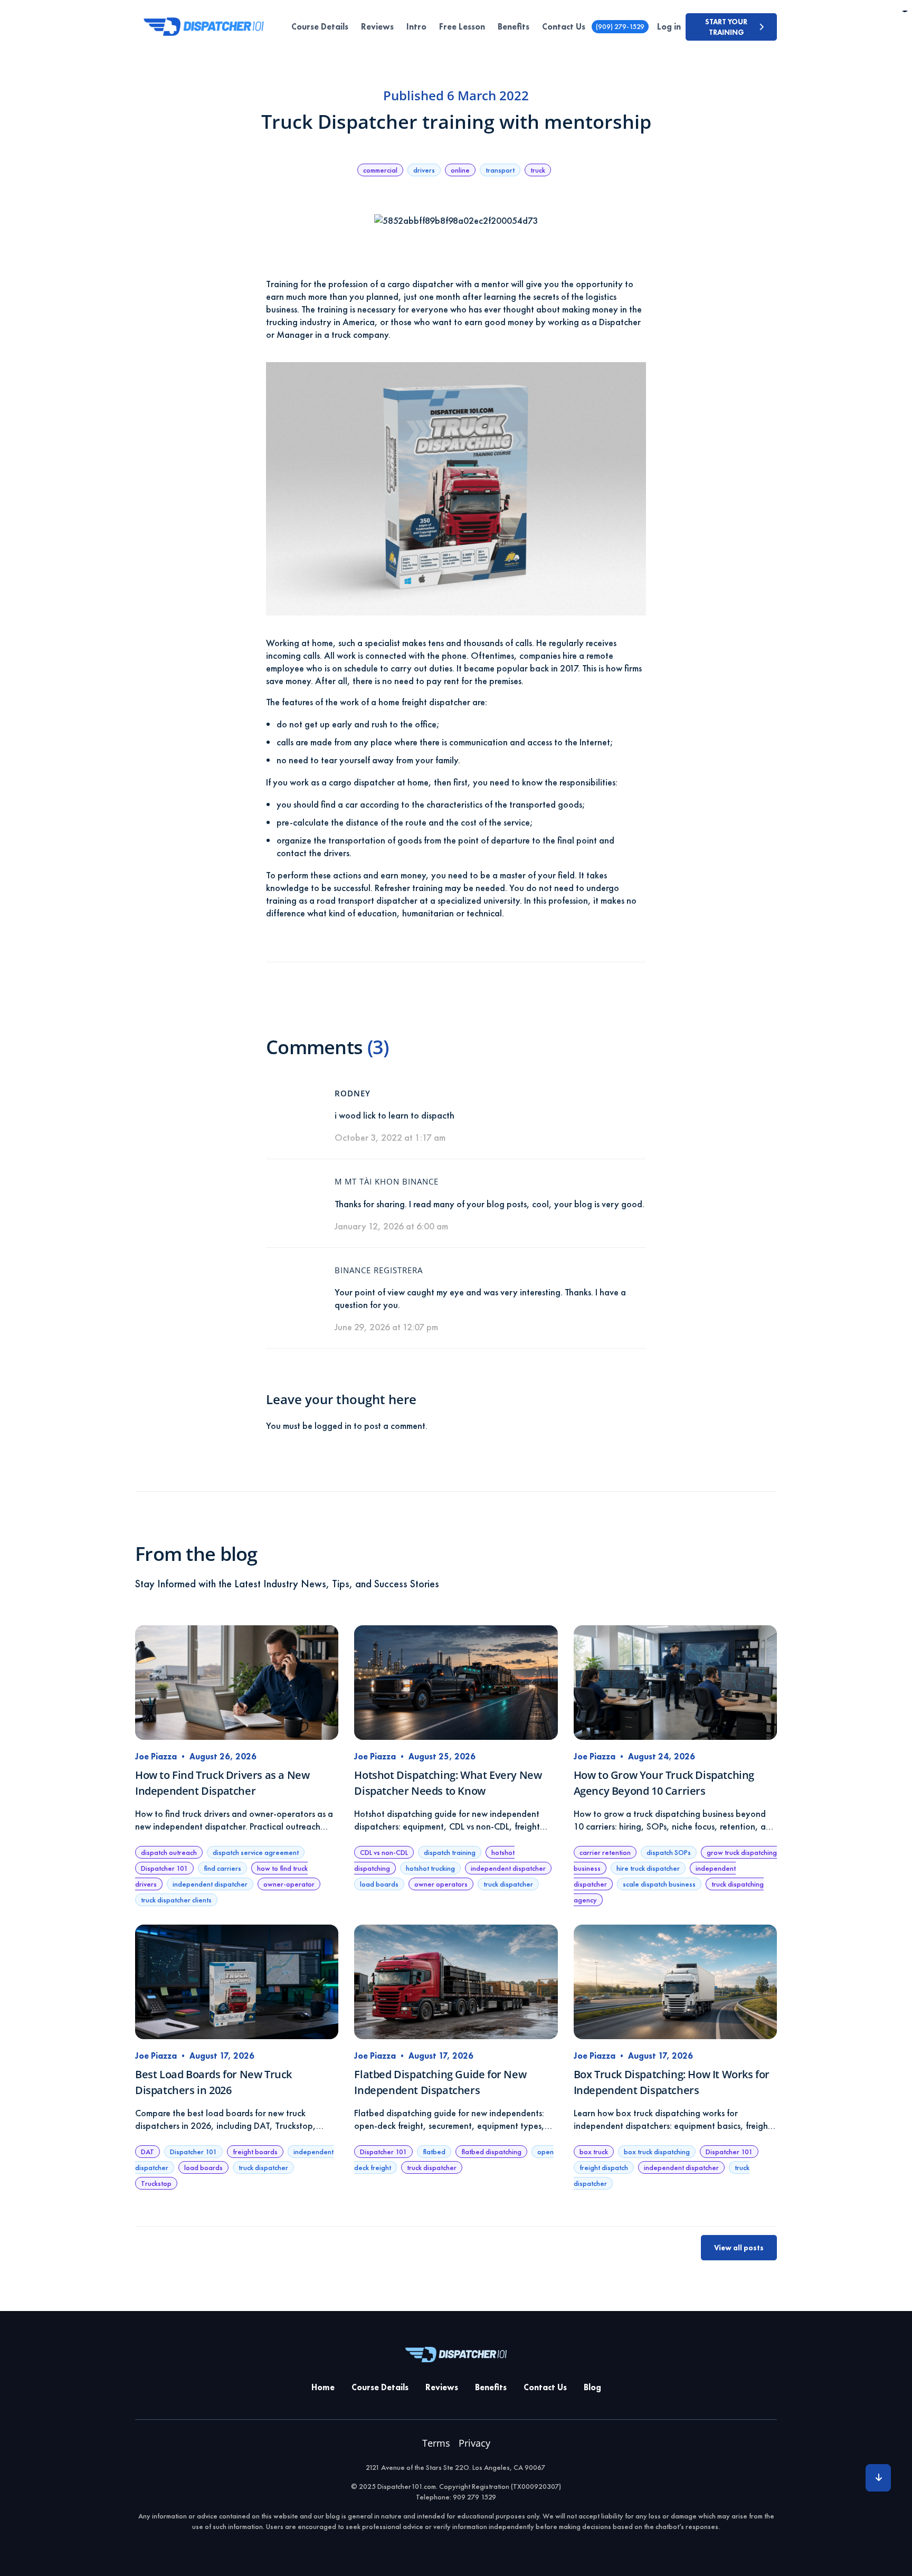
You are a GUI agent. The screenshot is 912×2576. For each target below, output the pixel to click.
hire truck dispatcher (648, 1868)
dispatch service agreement (256, 1852)
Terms (436, 2443)
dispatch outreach (169, 1852)
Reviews (377, 27)
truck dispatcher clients (176, 1900)
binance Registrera (379, 1270)
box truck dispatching (657, 2152)
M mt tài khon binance (387, 1181)
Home (323, 2387)
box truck (594, 2152)
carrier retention (605, 1852)
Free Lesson (462, 27)
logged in (333, 1426)
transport (500, 170)
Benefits (514, 27)
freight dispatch (604, 2167)
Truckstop (156, 2183)
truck (538, 170)
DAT (148, 2152)
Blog (592, 2387)
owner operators (441, 1884)
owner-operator (289, 1884)
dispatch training (450, 1852)
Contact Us (564, 27)
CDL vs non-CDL (384, 1852)
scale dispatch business (659, 1884)
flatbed (434, 2152)
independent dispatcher (210, 1884)
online (460, 170)
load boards (379, 1884)
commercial (380, 170)
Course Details (320, 27)
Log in (669, 27)
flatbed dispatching (491, 2152)
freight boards (255, 2152)
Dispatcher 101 (164, 1868)
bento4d (906, 11)
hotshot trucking (430, 1868)
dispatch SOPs (669, 1852)
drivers (424, 170)
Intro (416, 27)
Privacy (474, 2443)
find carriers (222, 1868)
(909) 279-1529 (620, 26)
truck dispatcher (508, 1884)
